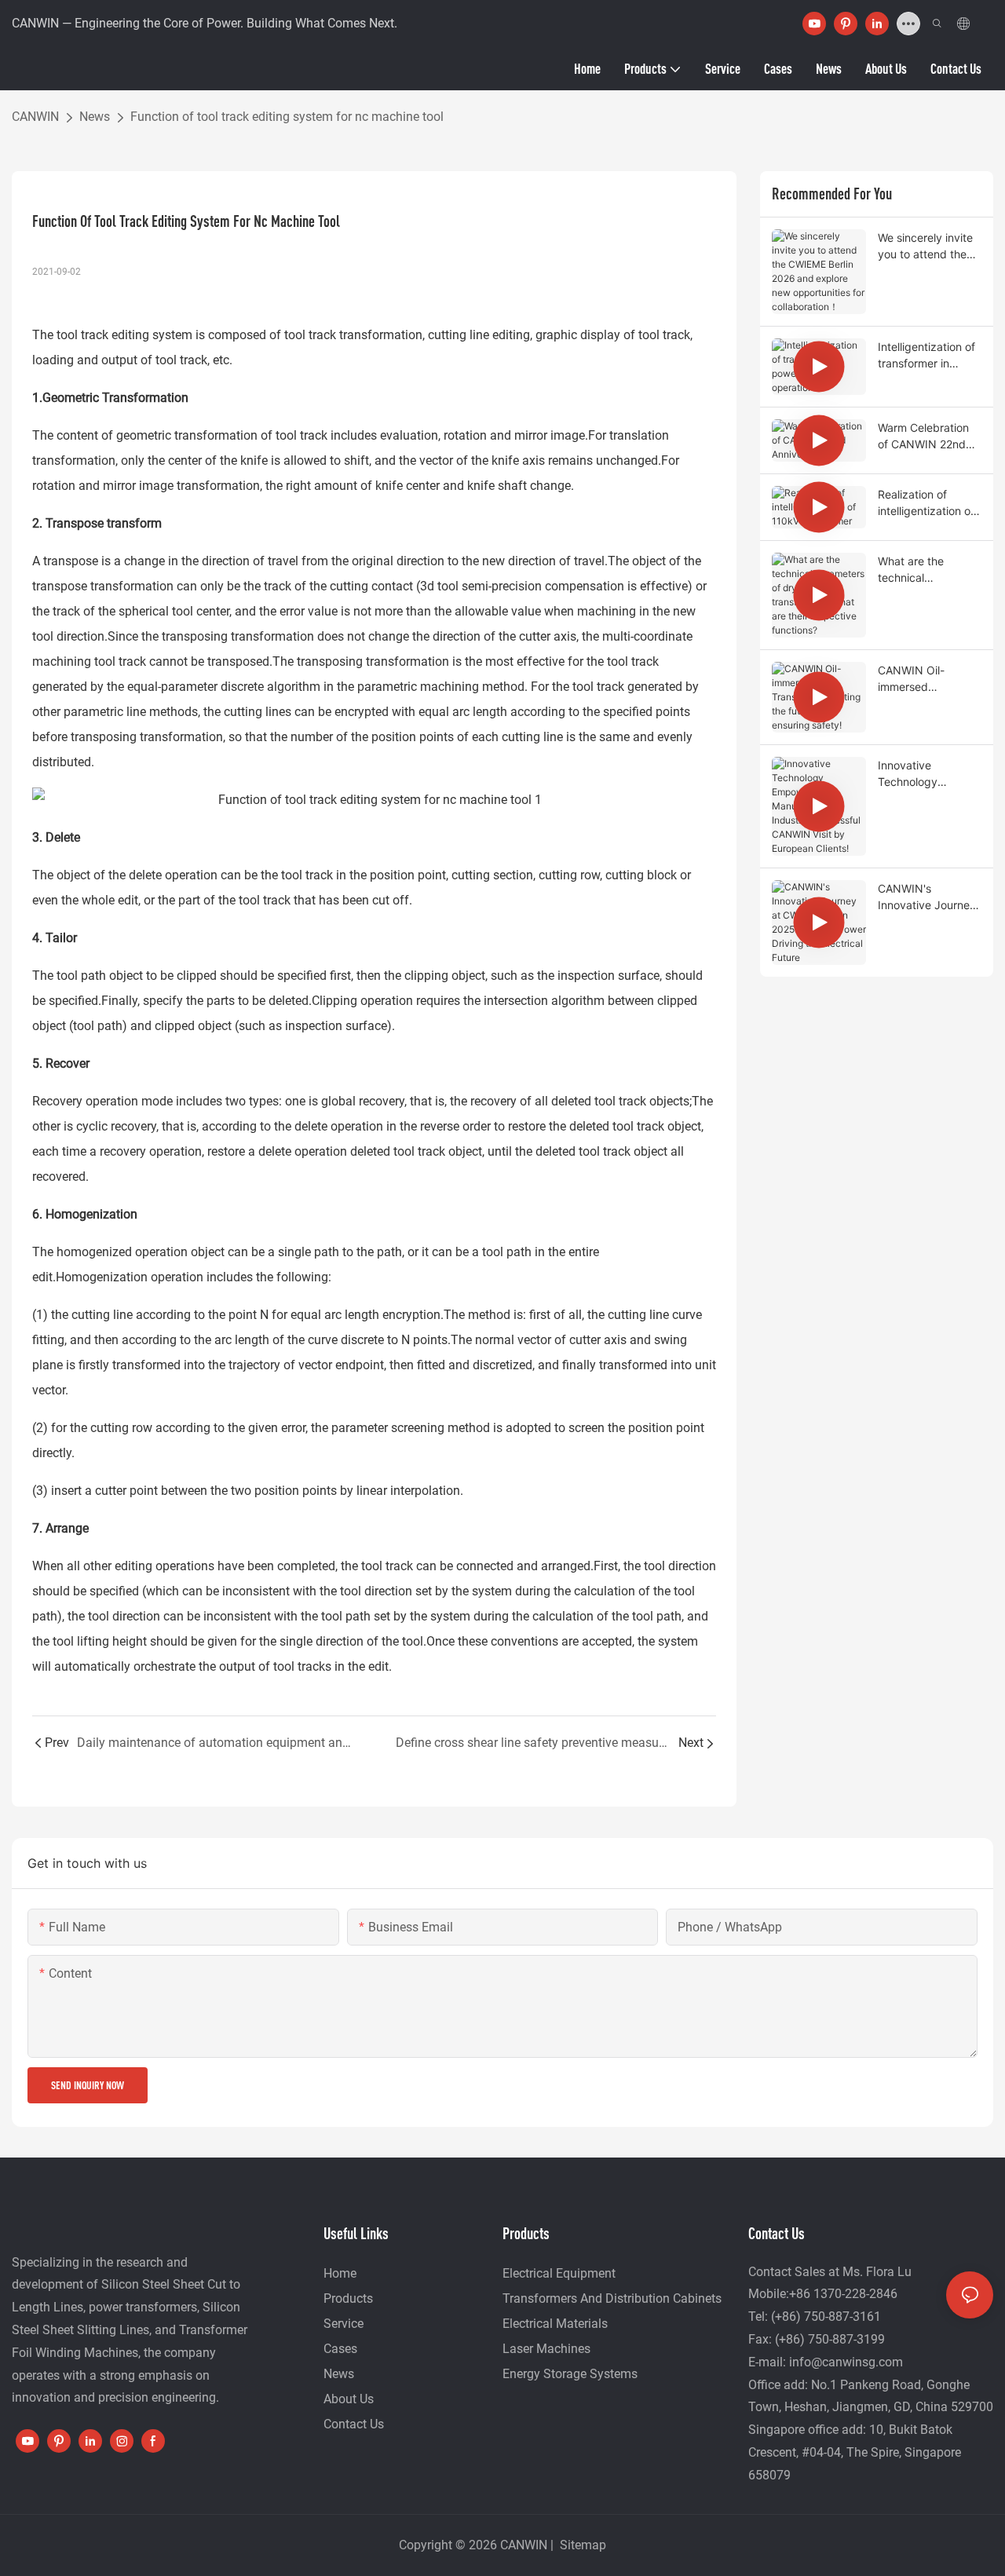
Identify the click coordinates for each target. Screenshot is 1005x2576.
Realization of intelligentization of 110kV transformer (926, 503)
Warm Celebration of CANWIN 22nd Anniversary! (923, 437)
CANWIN (35, 117)
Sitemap (581, 2545)
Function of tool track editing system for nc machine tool (287, 117)
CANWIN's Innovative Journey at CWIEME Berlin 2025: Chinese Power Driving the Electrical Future (927, 897)
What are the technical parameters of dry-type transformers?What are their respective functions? (926, 570)
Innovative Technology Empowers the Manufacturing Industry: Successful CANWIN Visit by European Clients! (923, 774)
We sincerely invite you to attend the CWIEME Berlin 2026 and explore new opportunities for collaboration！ (925, 247)
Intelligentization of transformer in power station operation (926, 356)
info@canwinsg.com (846, 2362)
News (95, 117)
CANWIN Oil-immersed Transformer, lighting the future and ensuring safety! (923, 679)
